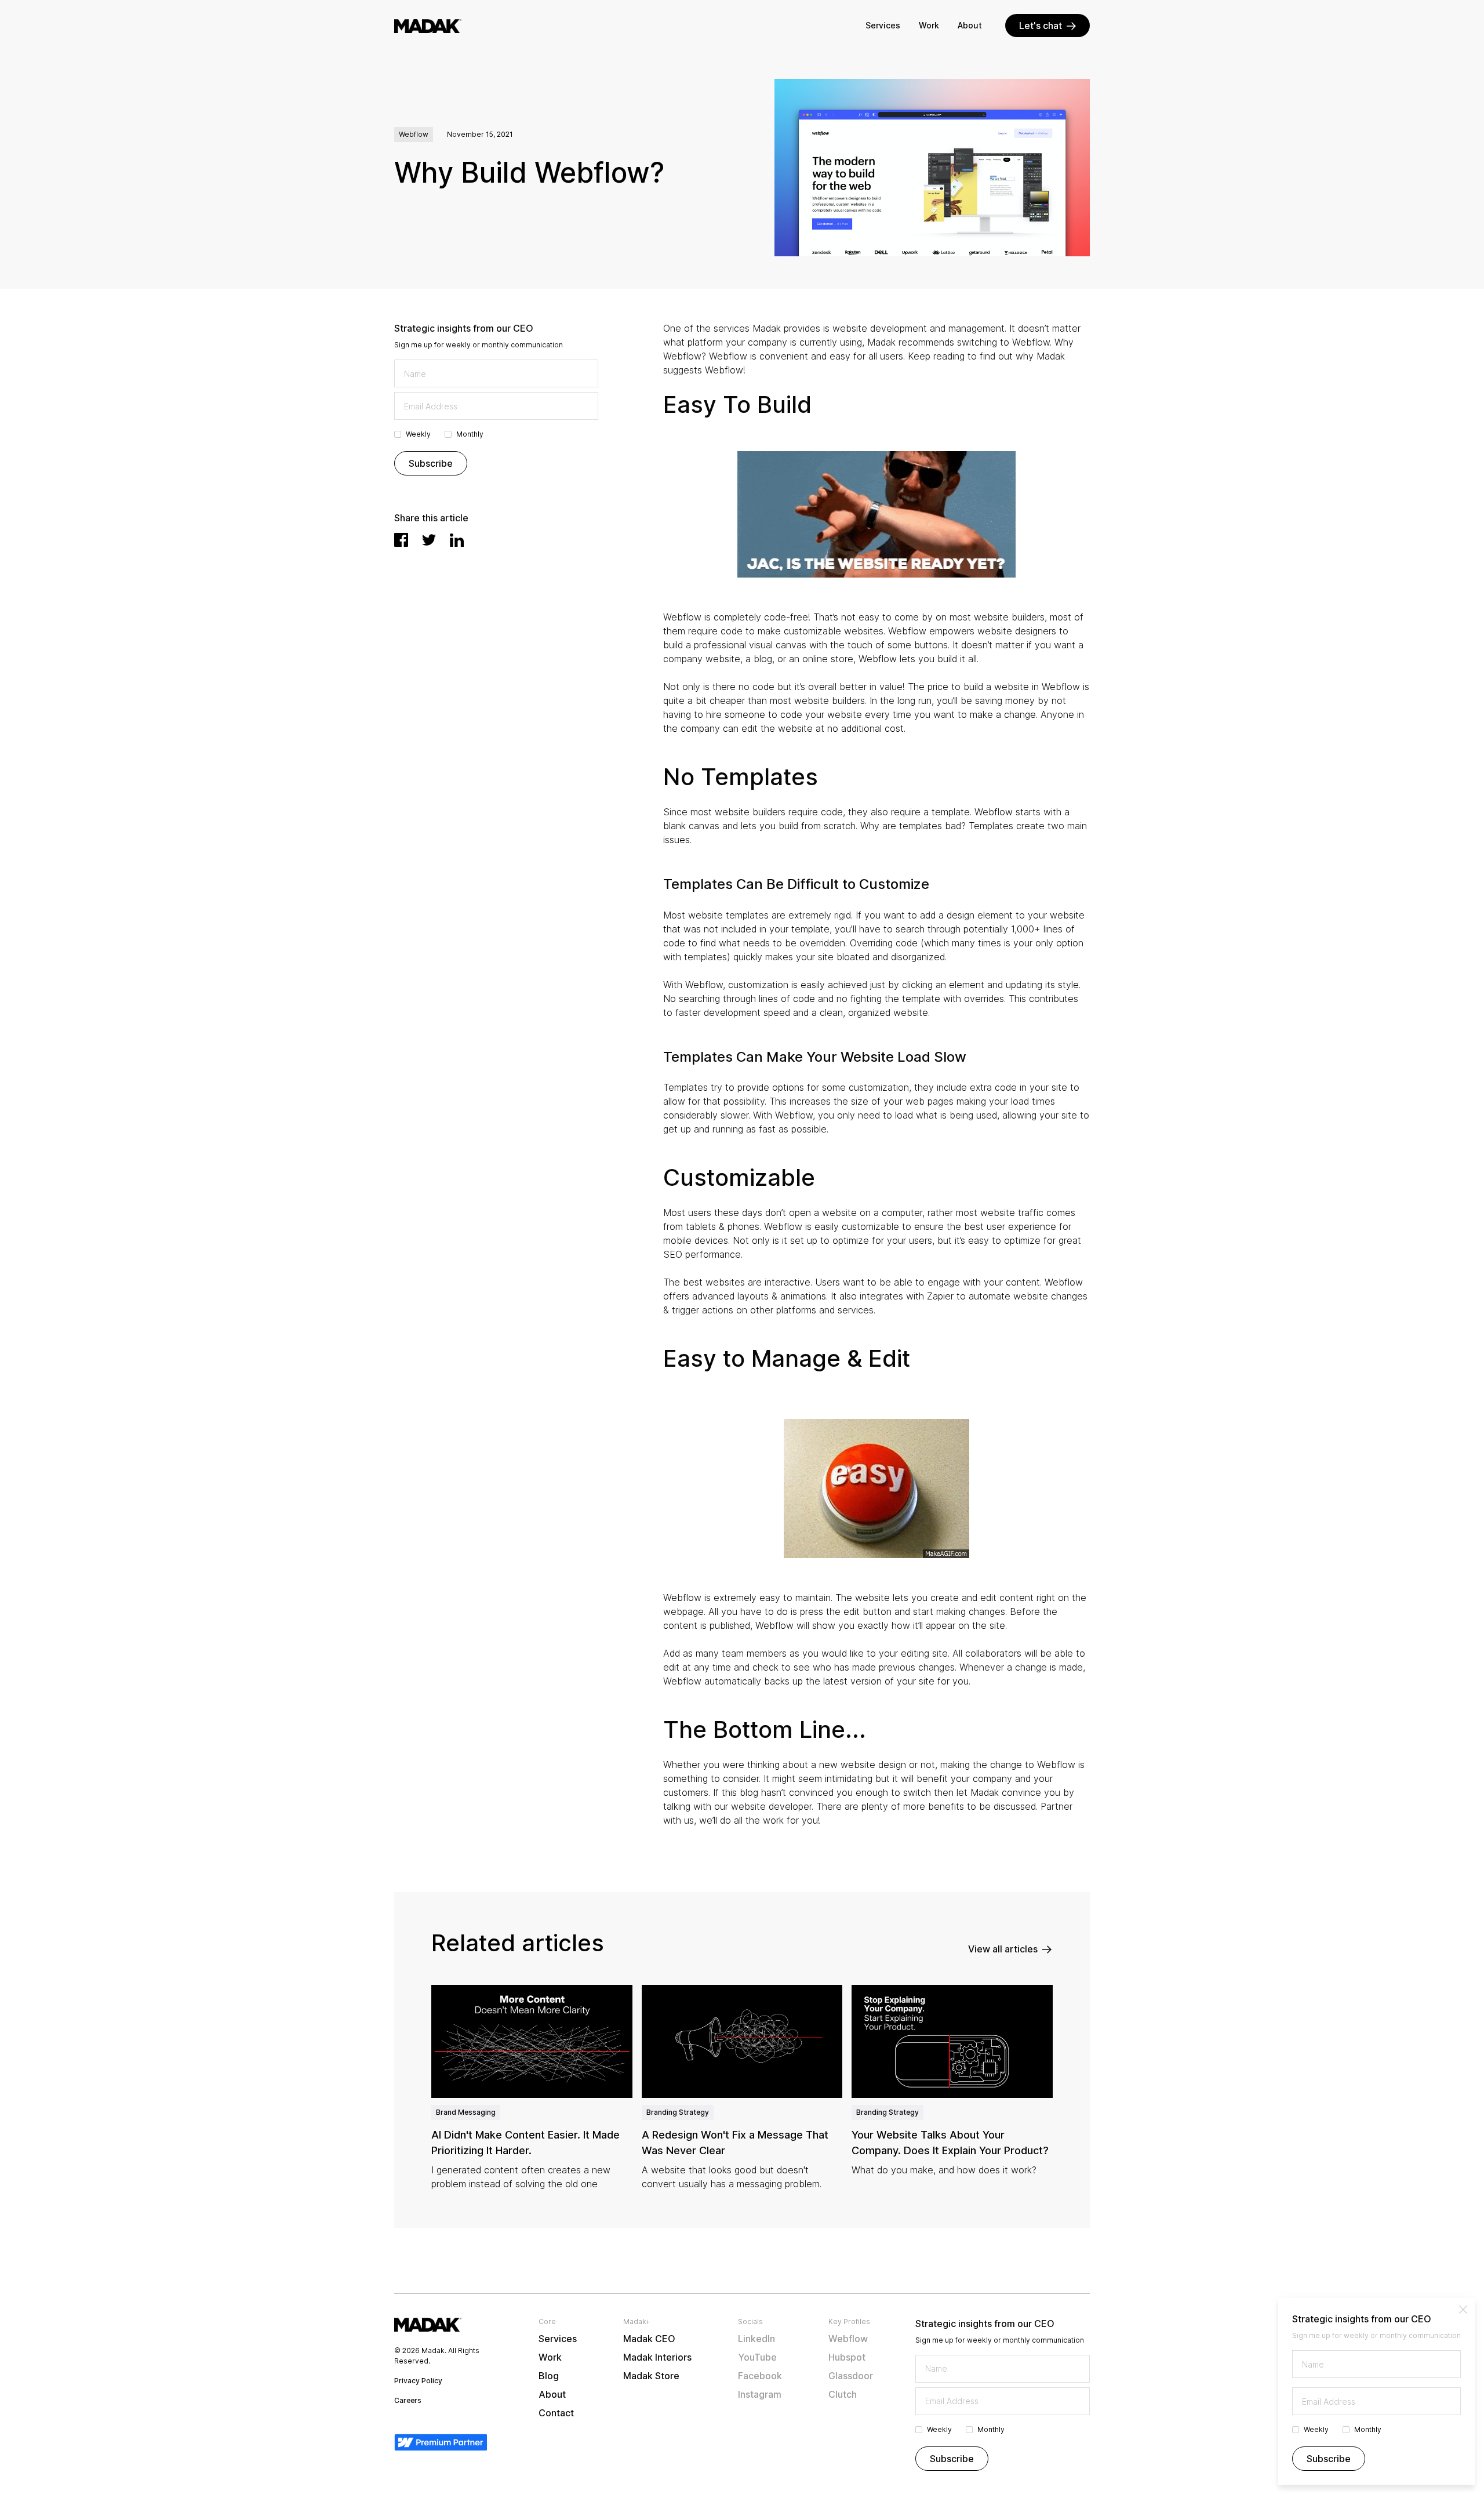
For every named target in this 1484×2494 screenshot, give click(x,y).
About (970, 25)
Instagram (760, 2394)
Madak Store (651, 2376)
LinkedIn (756, 2339)
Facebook (760, 2376)
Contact (556, 2413)
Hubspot (847, 2357)
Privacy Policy (418, 2381)
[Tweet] (429, 540)
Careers (408, 2400)
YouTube (757, 2357)
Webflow (848, 2339)
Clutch (843, 2394)
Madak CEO (649, 2339)
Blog (549, 2376)
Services (883, 25)
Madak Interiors (657, 2357)
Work (929, 25)
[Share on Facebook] (401, 540)
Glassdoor (851, 2376)
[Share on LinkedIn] (457, 540)
